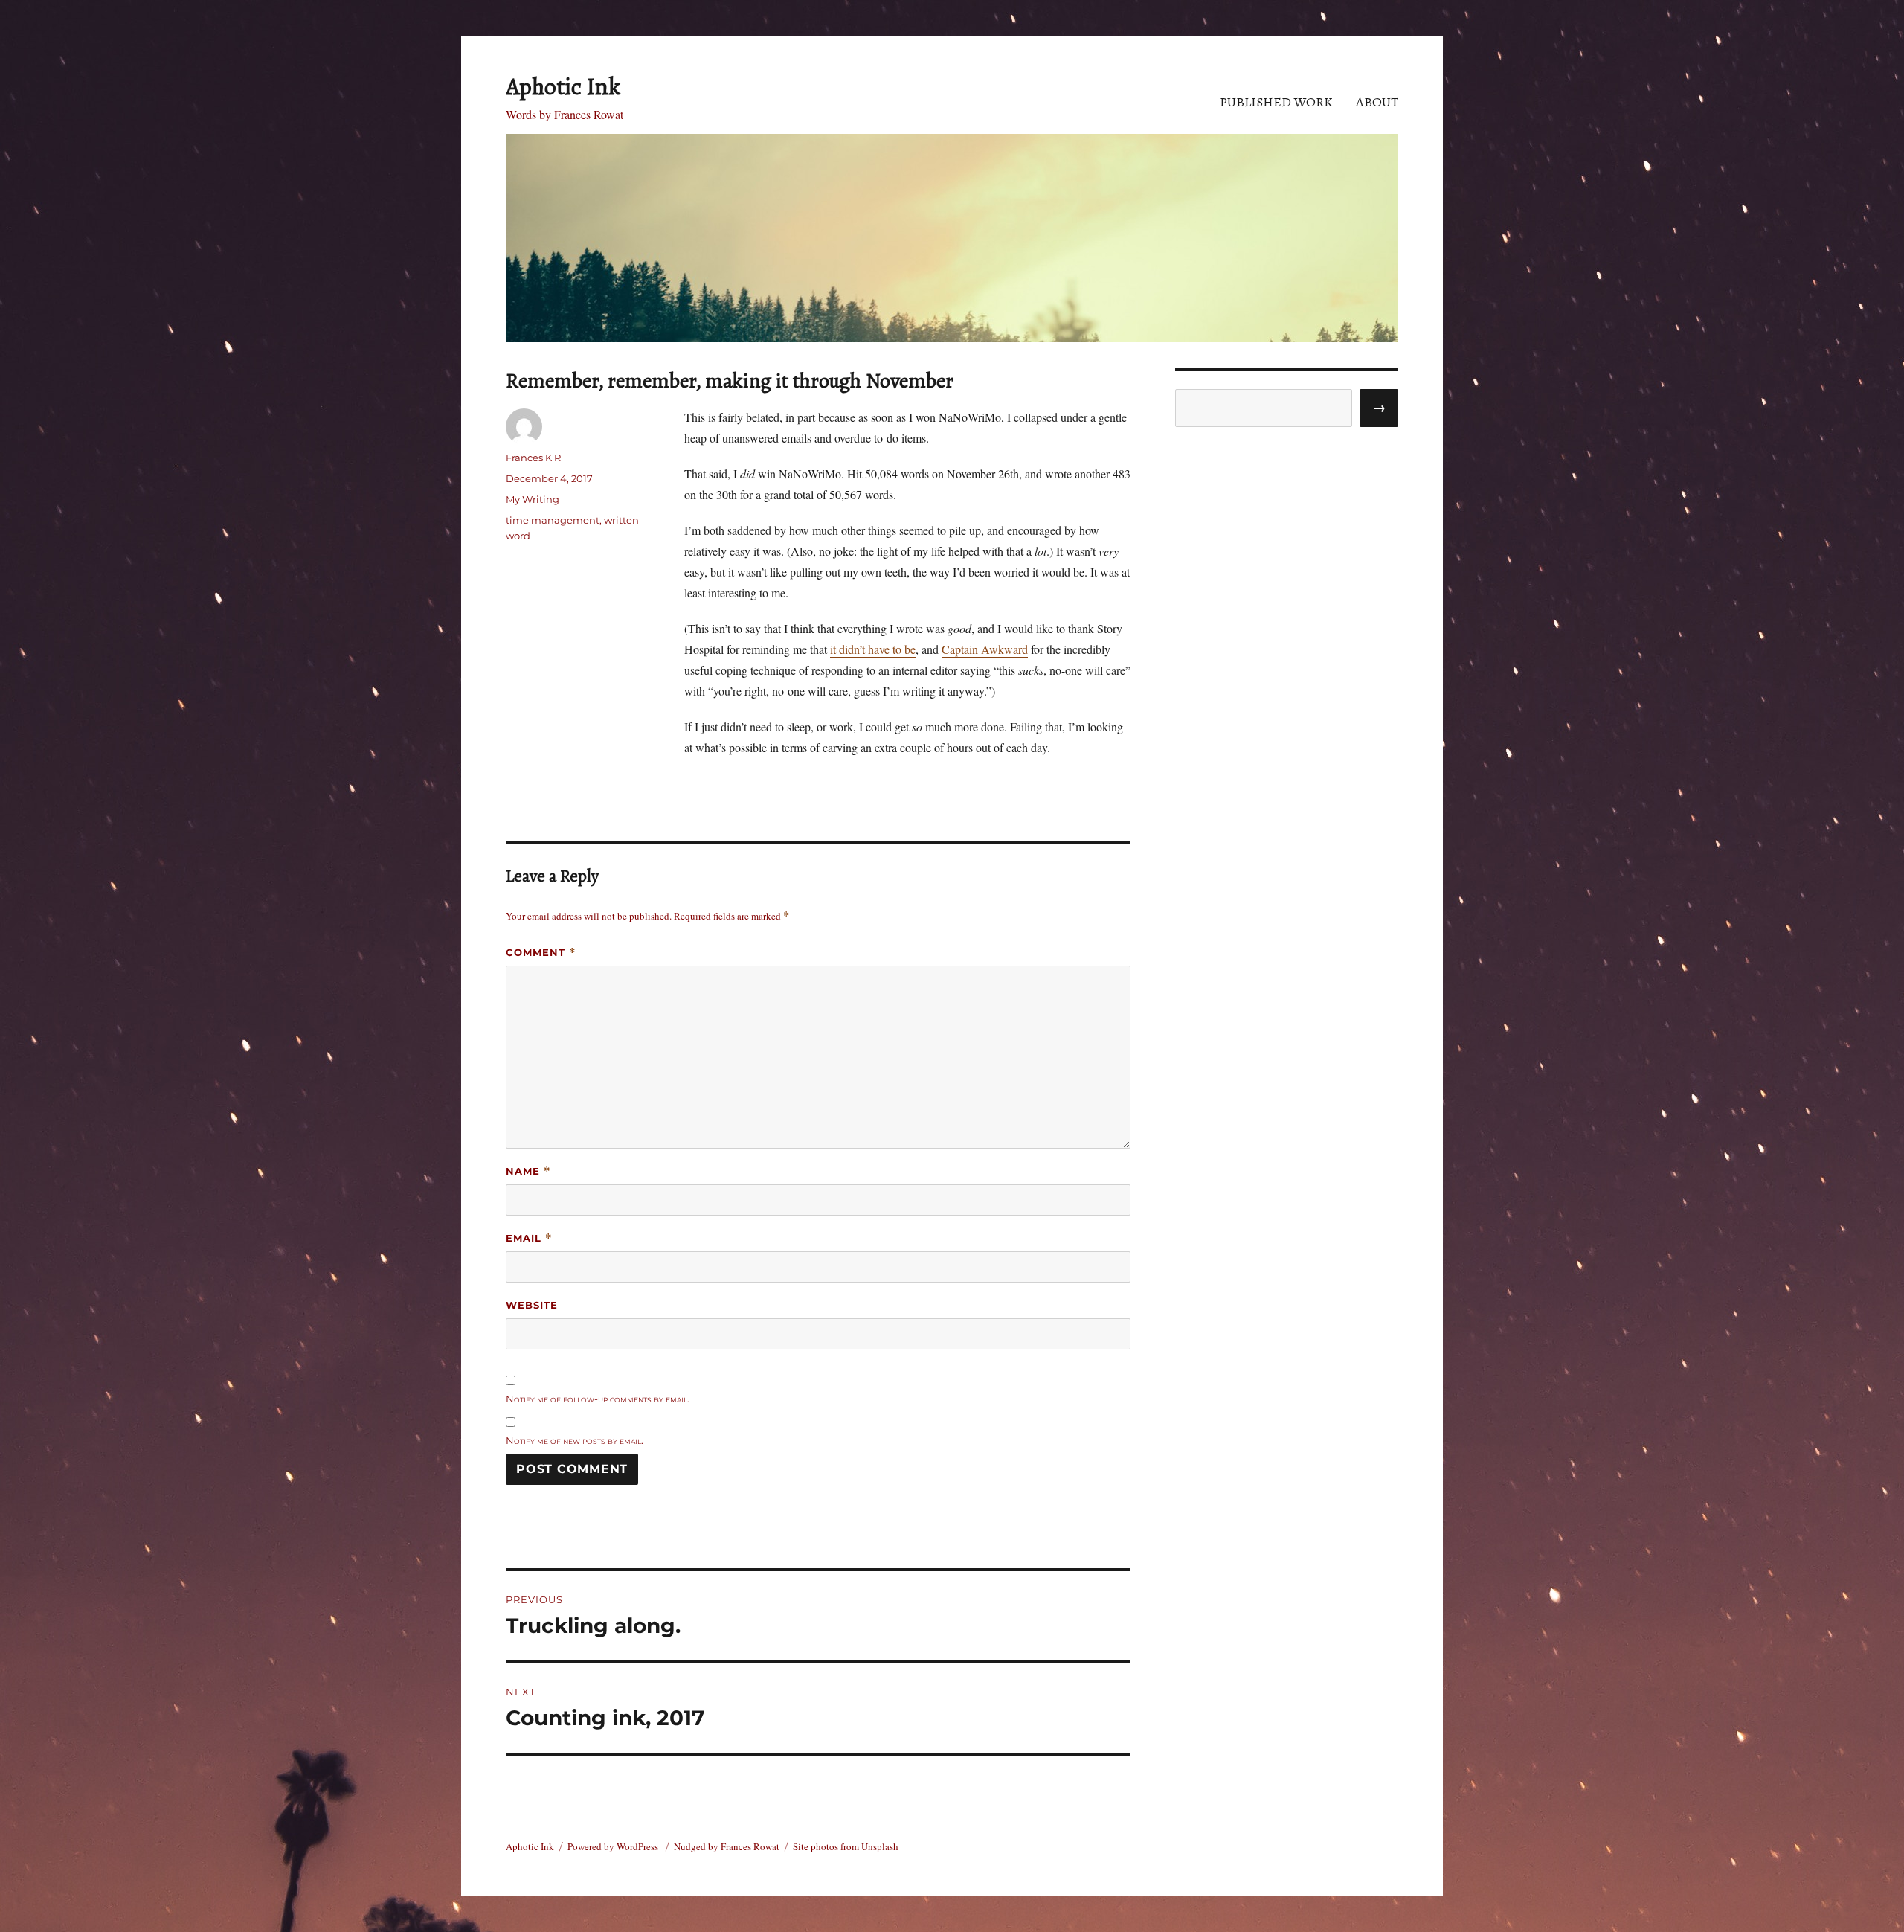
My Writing (533, 499)
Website (532, 1305)
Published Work (1276, 102)
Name (528, 1171)
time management (553, 520)
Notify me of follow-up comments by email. (598, 1399)
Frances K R (533, 458)
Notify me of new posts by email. (575, 1440)
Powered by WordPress (614, 1846)
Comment (541, 953)
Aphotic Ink (563, 86)
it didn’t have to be (873, 649)
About (1377, 102)
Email (529, 1238)
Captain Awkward (985, 649)
